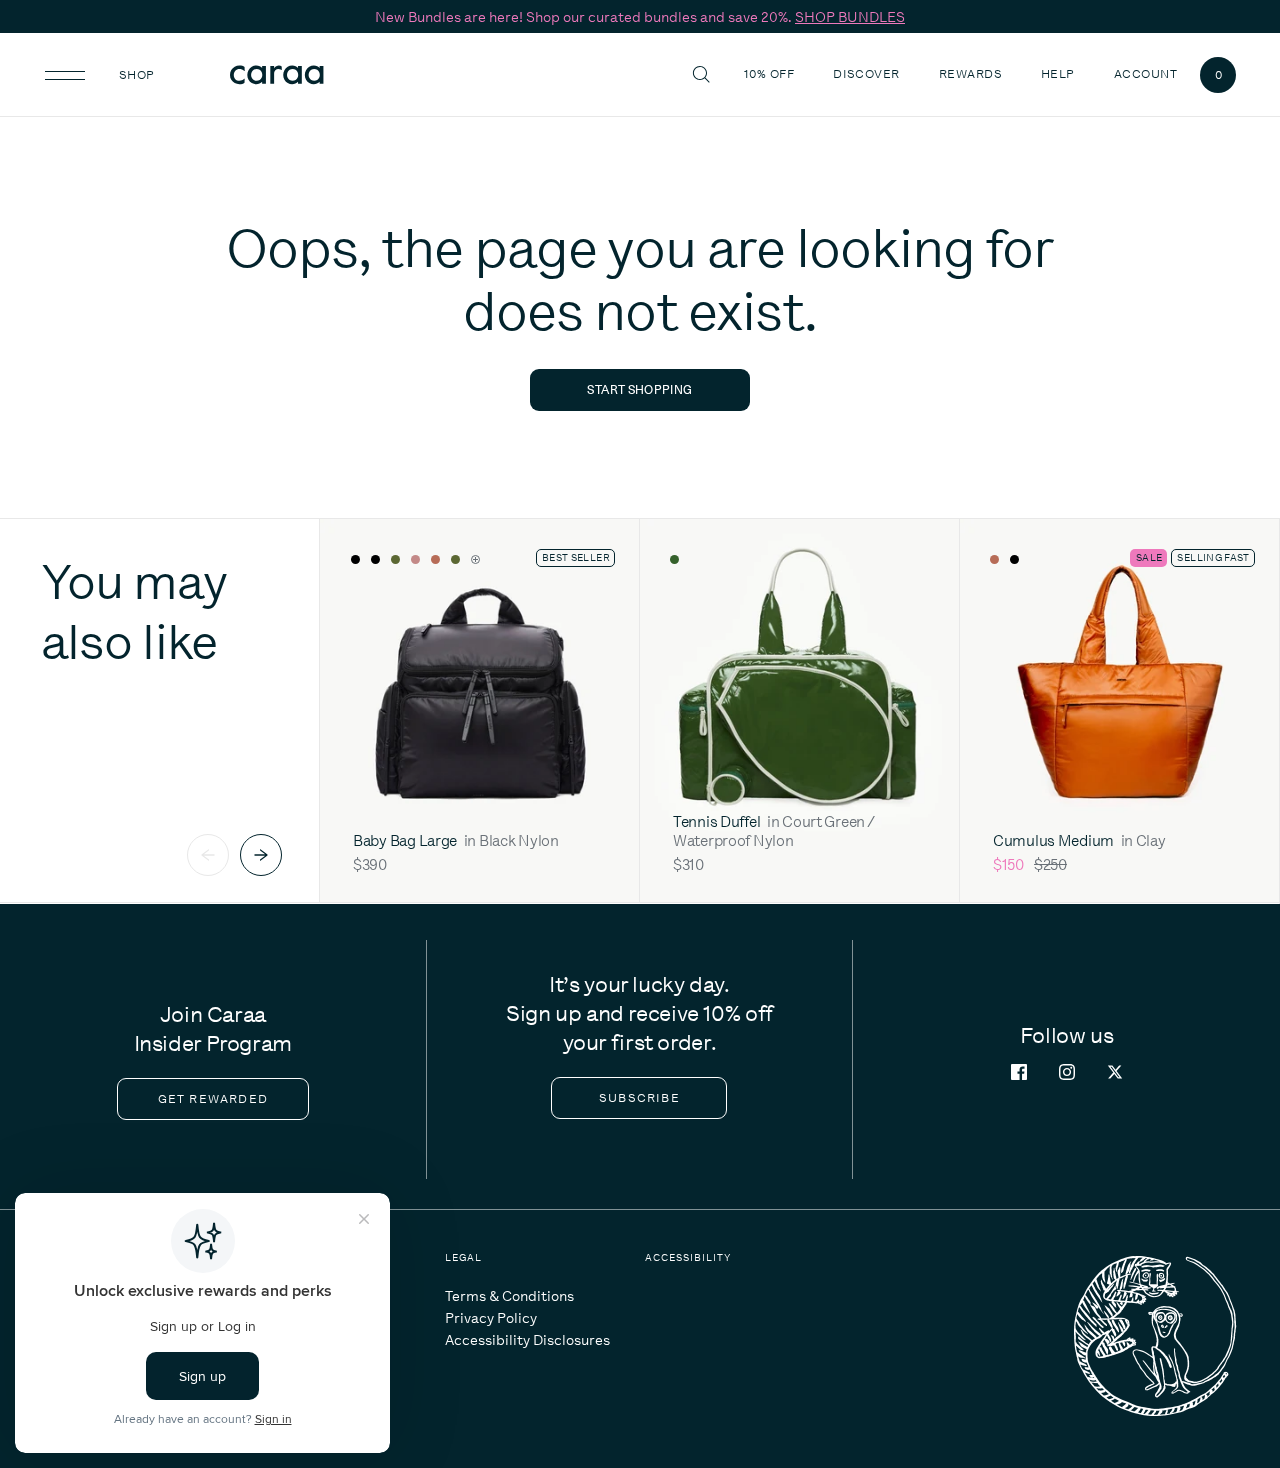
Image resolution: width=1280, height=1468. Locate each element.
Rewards (970, 74)
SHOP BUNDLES (850, 17)
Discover (869, 73)
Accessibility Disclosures (527, 1340)
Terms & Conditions (509, 1296)
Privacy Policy (491, 1318)
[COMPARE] (594, 560)
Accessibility (688, 1257)
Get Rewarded (213, 1099)
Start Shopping (639, 389)
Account (1145, 74)
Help (1060, 73)
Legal (463, 1257)
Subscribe (639, 1098)
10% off (769, 74)
